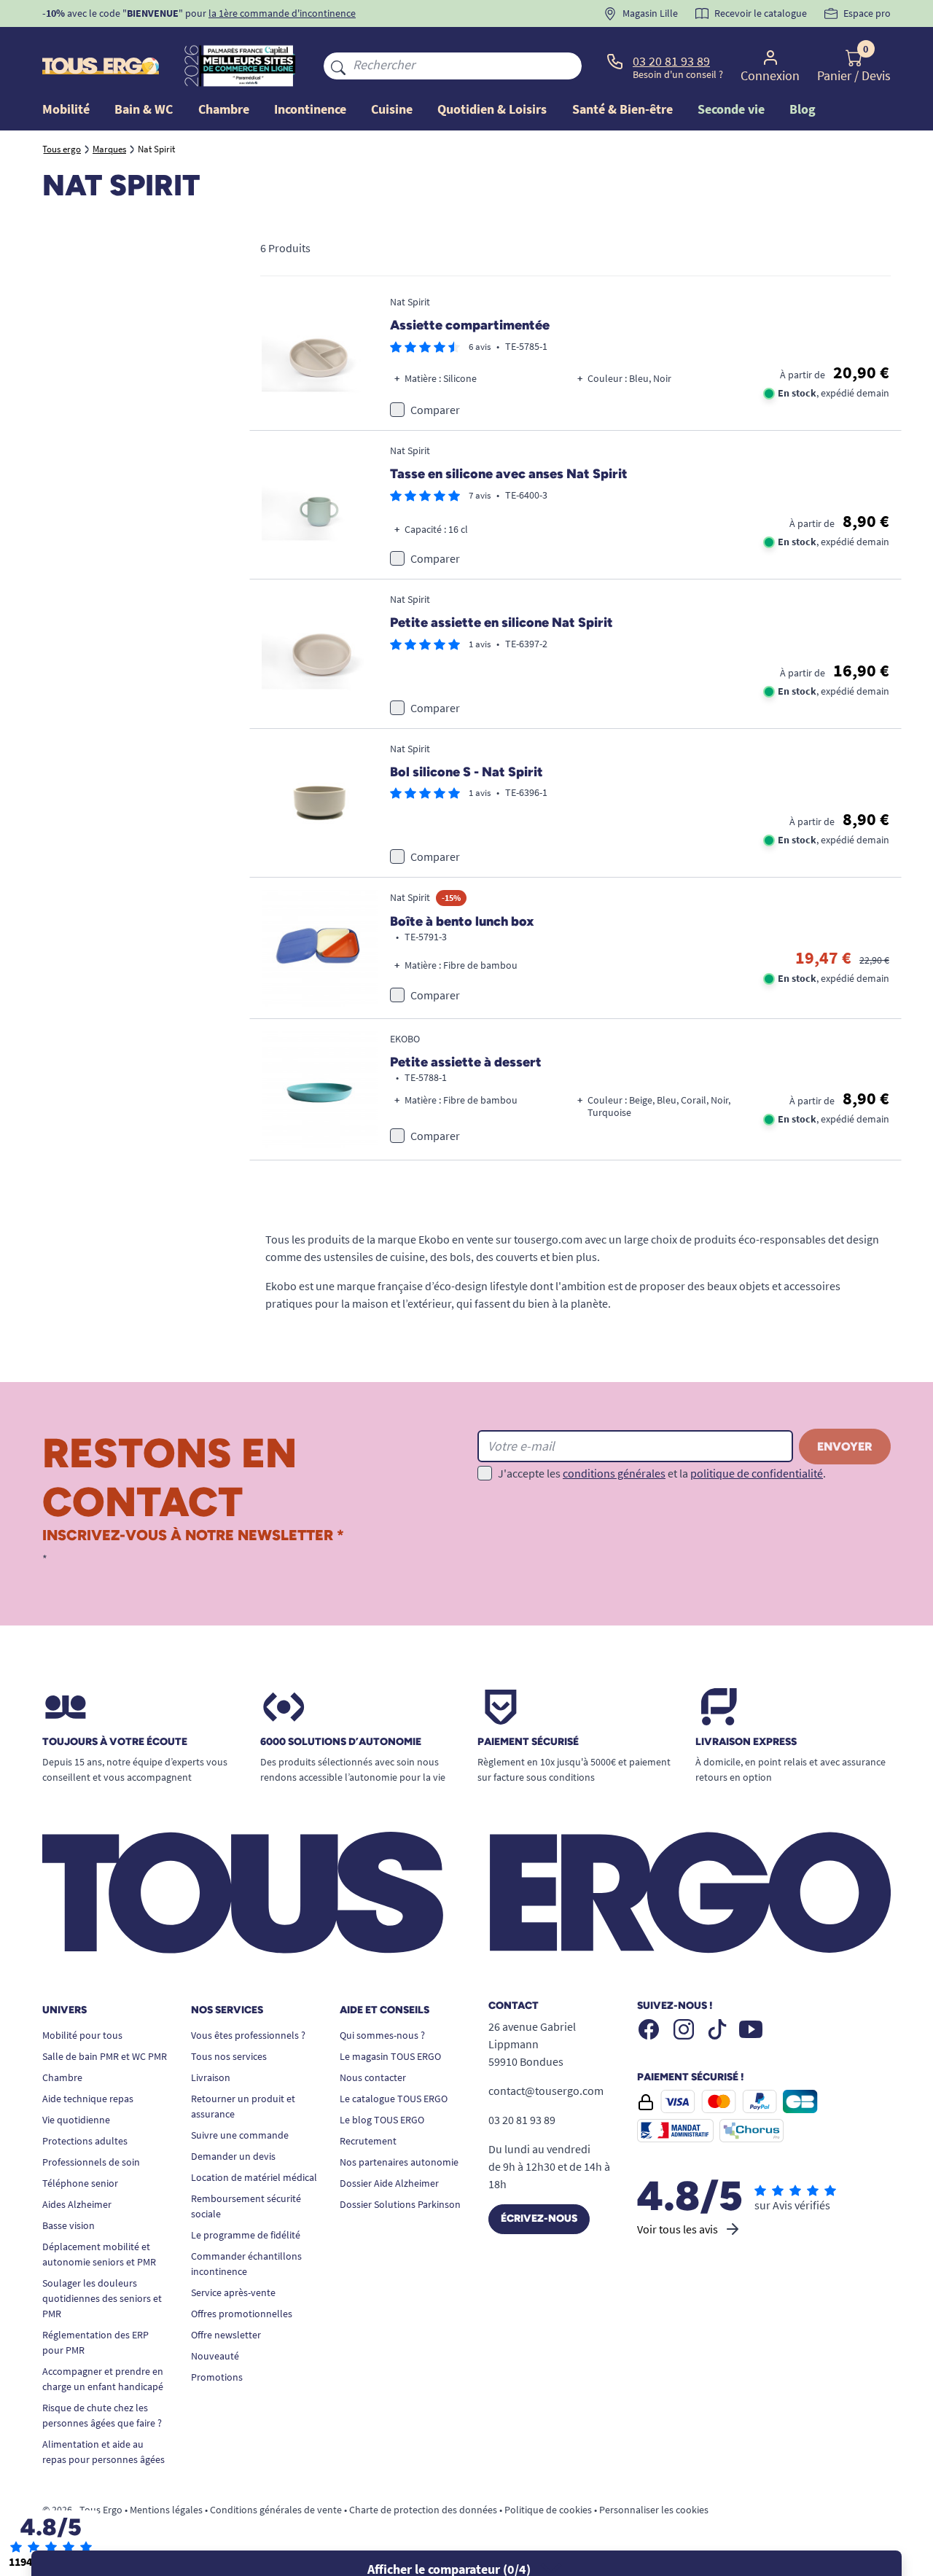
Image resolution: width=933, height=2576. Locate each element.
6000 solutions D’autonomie (341, 1742)
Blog (803, 109)
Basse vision (69, 2225)
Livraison (211, 2077)
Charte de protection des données (423, 2510)
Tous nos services (229, 2056)
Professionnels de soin (91, 2162)
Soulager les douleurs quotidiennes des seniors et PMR (102, 2298)
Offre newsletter (226, 2335)
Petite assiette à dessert (466, 1062)
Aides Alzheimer (77, 2204)
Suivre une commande (240, 2135)
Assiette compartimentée (470, 325)
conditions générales (614, 1473)
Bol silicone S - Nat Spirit (466, 772)
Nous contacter (373, 2077)
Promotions (217, 2377)
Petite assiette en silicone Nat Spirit (501, 622)
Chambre (62, 2077)
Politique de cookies (548, 2510)
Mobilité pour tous (82, 2035)
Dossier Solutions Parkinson (400, 2204)
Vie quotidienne (76, 2120)
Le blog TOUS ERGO (382, 2120)
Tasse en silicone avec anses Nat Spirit (509, 474)
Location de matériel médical (254, 2177)
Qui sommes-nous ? (382, 2035)
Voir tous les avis (678, 2229)
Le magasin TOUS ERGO (390, 2056)
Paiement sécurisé (528, 1742)
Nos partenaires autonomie (399, 2162)
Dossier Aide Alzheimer (389, 2183)
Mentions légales (166, 2510)
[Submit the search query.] (338, 66)
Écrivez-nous (539, 2218)
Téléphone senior (80, 2183)
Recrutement (368, 2141)
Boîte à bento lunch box (462, 921)
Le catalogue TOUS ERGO (394, 2099)
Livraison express (746, 1742)
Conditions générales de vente (276, 2510)
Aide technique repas (88, 2099)
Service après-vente (233, 2292)
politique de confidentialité (757, 1473)
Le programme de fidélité (246, 2235)
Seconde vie (731, 109)
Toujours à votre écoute (115, 1742)
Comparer (435, 410)
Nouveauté (215, 2356)
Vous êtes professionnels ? (248, 2035)
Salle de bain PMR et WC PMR (105, 2056)
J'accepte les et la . (662, 1473)
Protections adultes (85, 2141)
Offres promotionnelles (242, 2314)
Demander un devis (233, 2156)
